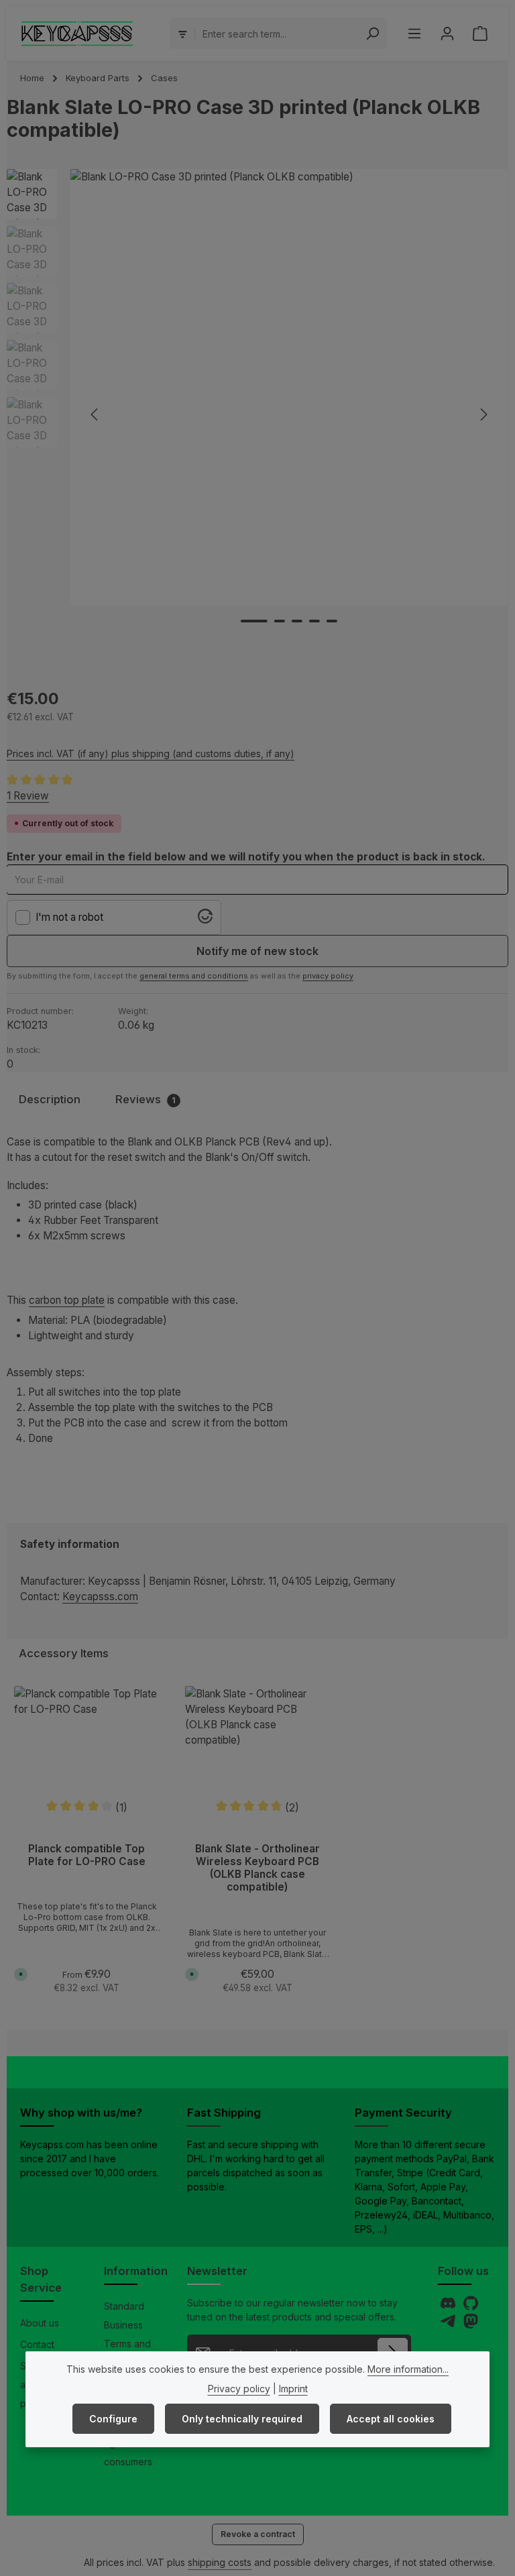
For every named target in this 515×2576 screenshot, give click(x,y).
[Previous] (95, 414)
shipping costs (220, 2562)
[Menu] (414, 34)
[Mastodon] (471, 2325)
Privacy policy (239, 2389)
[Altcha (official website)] (205, 920)
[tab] (50, 1100)
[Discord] (449, 2307)
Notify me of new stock (257, 951)
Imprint (293, 2389)
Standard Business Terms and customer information (128, 2344)
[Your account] (447, 34)
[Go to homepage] (77, 34)
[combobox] (277, 34)
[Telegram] (449, 2325)
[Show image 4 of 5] (314, 621)
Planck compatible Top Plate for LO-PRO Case (87, 1855)
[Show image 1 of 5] (254, 621)
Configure (113, 2419)
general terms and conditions (194, 976)
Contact (37, 2344)
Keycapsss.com (100, 1597)
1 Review (28, 796)
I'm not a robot (69, 917)
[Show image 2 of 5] (280, 621)
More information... (408, 2369)
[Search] (373, 34)
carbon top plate (67, 1300)
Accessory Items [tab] (64, 1653)
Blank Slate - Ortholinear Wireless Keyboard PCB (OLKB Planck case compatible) (257, 1868)
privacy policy (328, 976)
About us (40, 2323)
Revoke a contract (258, 2534)
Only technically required (242, 2419)
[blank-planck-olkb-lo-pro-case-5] (289, 387)
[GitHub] (471, 2307)
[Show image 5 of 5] (332, 621)
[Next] (483, 414)
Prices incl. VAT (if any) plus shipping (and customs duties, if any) (151, 753)
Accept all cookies (391, 2419)
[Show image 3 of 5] (297, 621)
